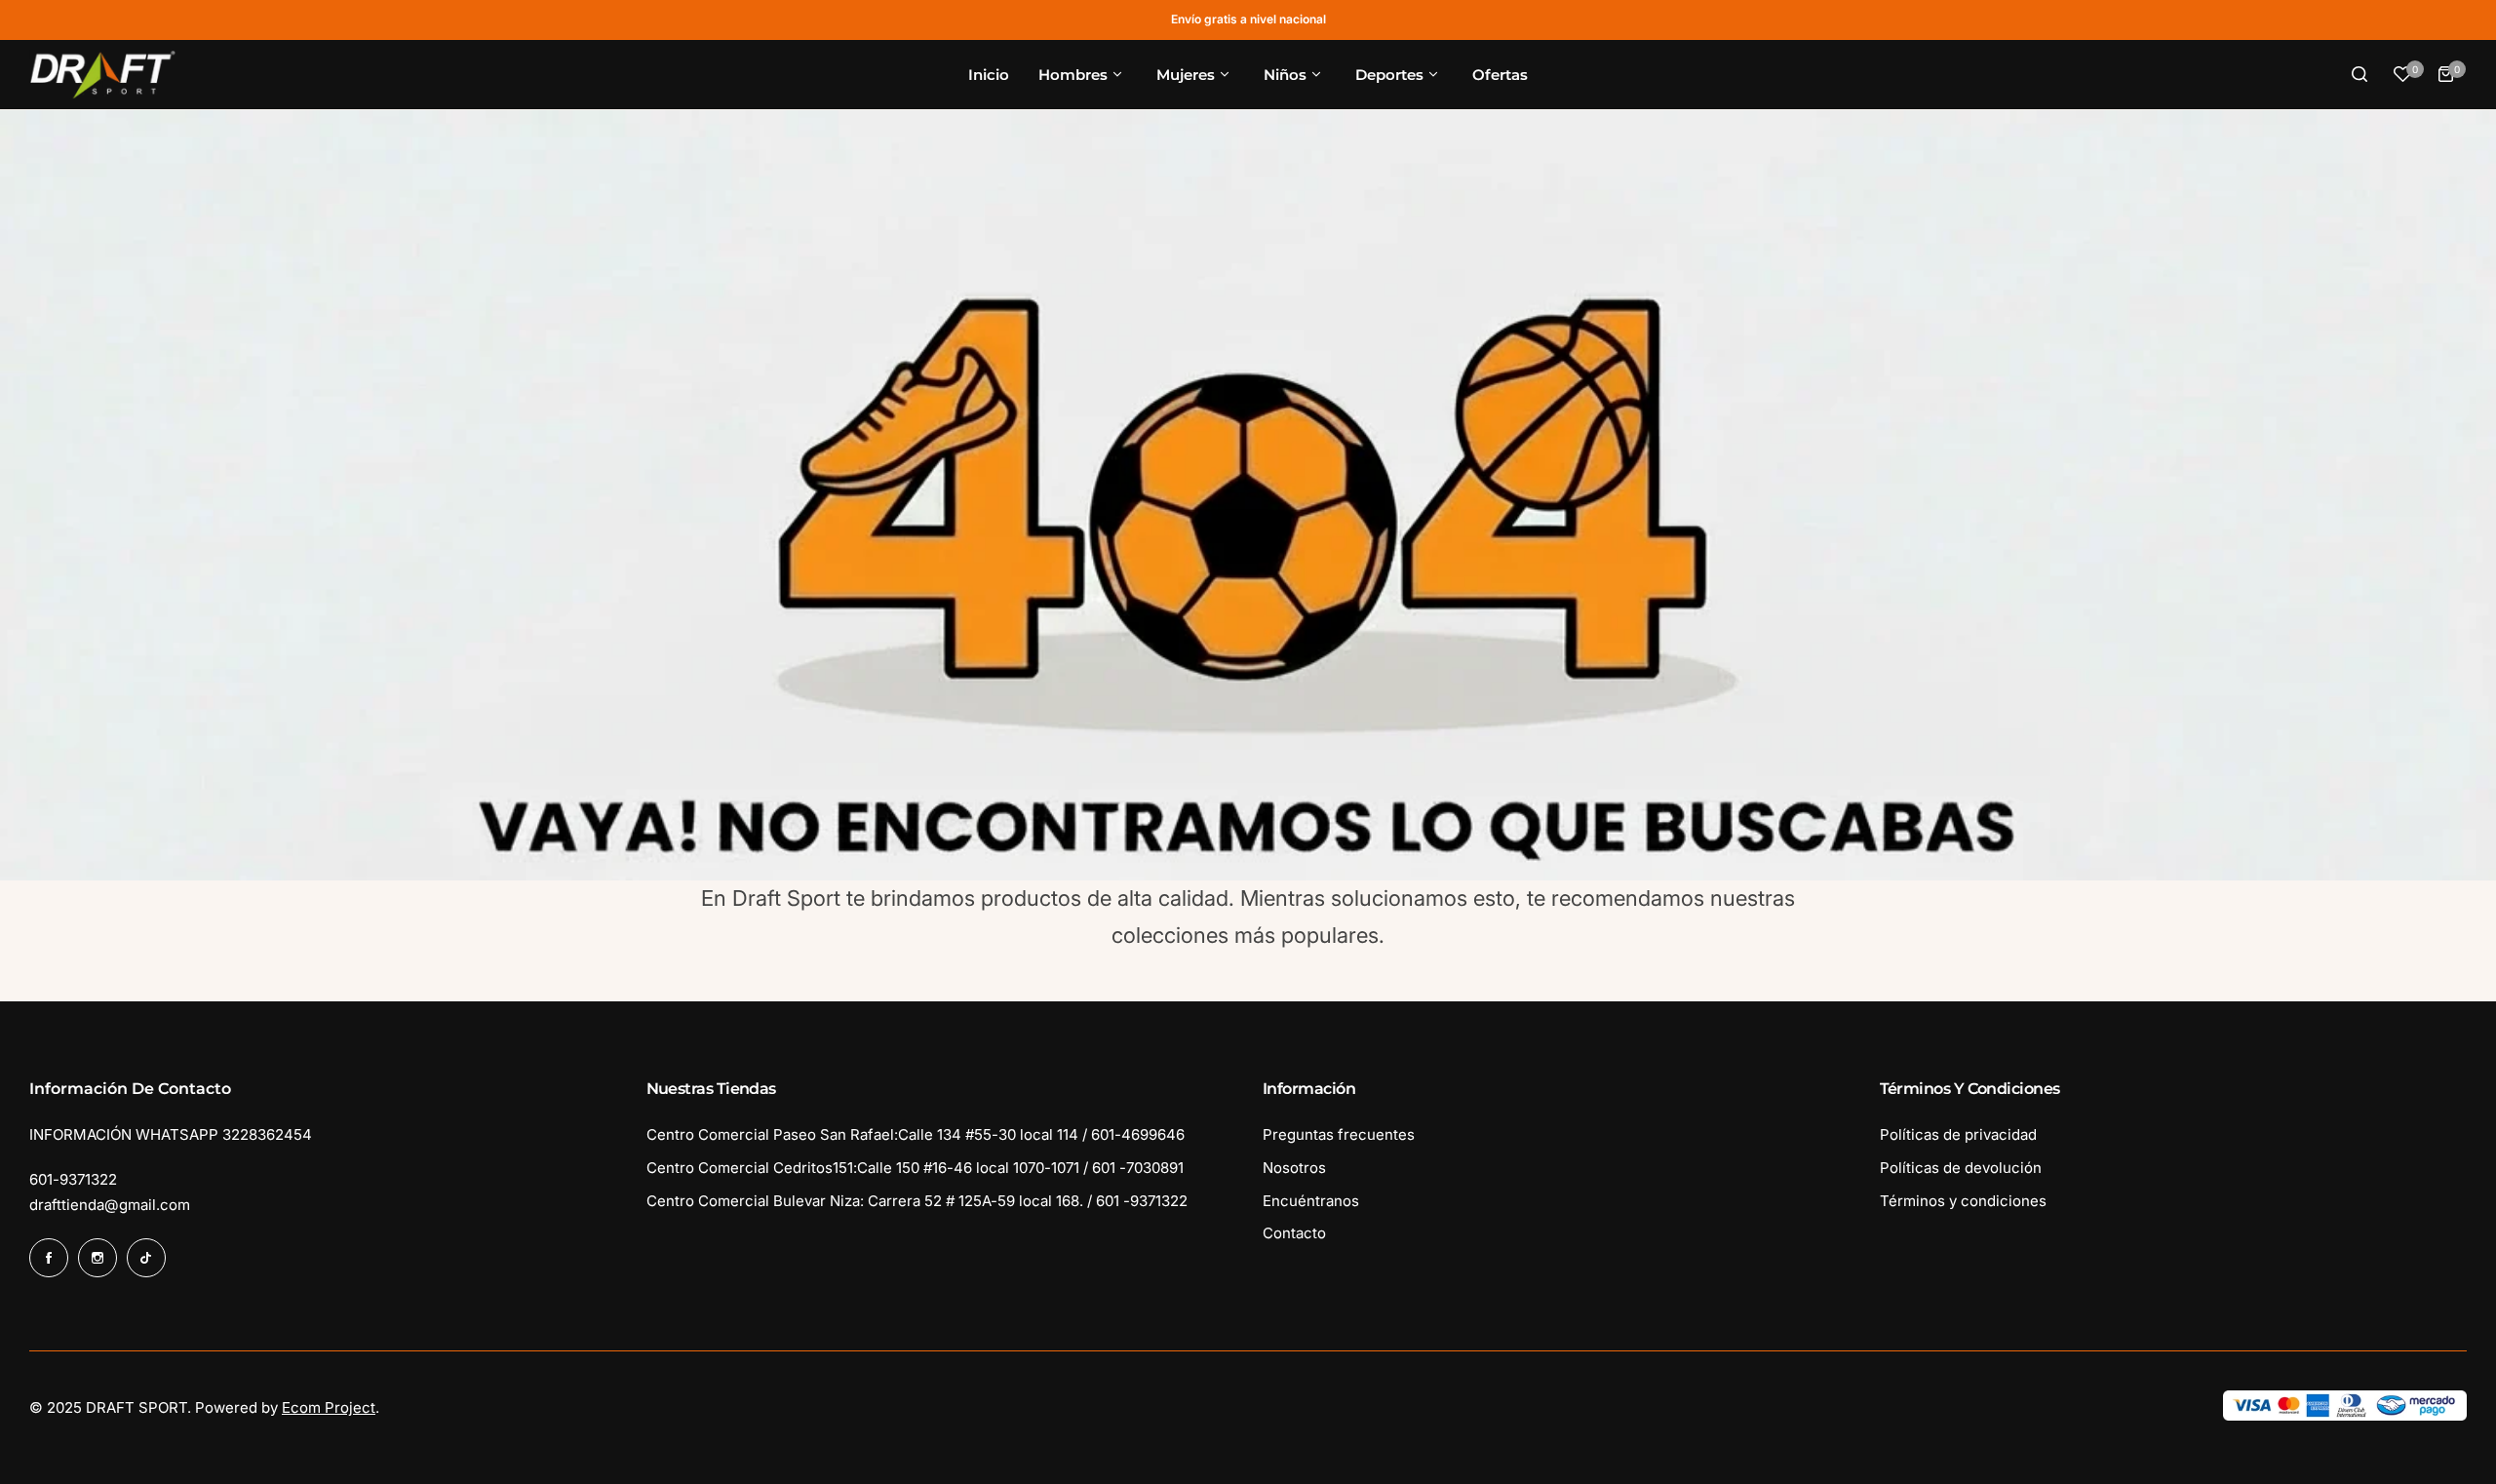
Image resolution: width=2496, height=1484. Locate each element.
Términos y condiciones (1963, 1201)
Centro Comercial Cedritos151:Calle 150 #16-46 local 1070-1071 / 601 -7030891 (915, 1168)
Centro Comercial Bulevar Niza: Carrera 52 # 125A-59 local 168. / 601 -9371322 (917, 1201)
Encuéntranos (1311, 1201)
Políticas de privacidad (1958, 1134)
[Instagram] (97, 1258)
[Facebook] (49, 1258)
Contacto (1294, 1233)
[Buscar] (2359, 74)
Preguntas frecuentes (1339, 1134)
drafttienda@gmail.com (110, 1205)
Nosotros (1294, 1168)
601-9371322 (73, 1179)
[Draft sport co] (102, 75)
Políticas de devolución (1961, 1168)
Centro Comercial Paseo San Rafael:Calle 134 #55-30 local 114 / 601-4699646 (916, 1134)
